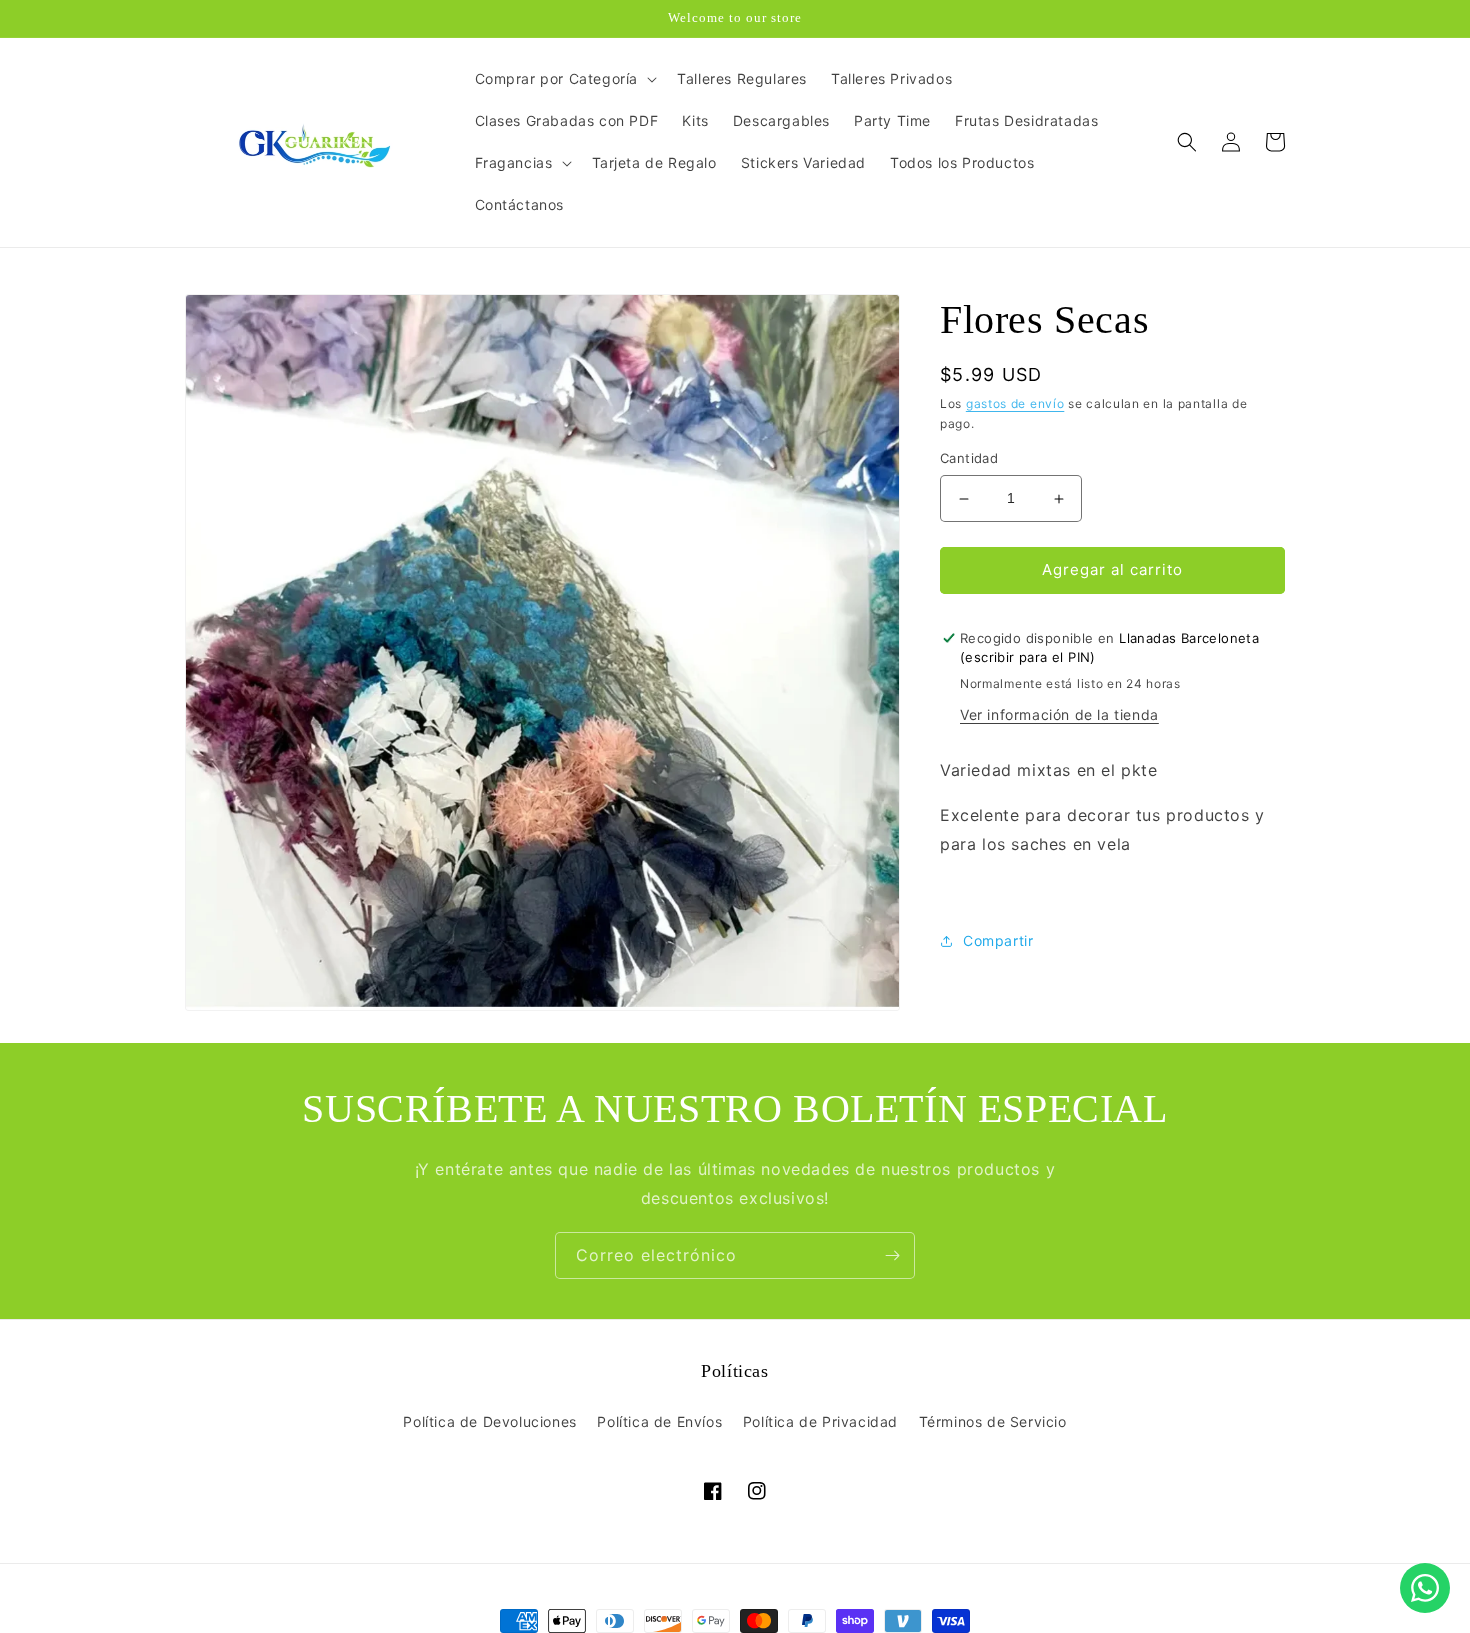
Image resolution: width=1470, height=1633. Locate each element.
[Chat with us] (1425, 1588)
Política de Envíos (659, 1421)
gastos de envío (1015, 403)
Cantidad (969, 459)
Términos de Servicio (993, 1421)
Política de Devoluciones (489, 1421)
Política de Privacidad (820, 1421)
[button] (564, 79)
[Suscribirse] (892, 1255)
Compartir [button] (998, 941)
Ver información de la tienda (1059, 715)
